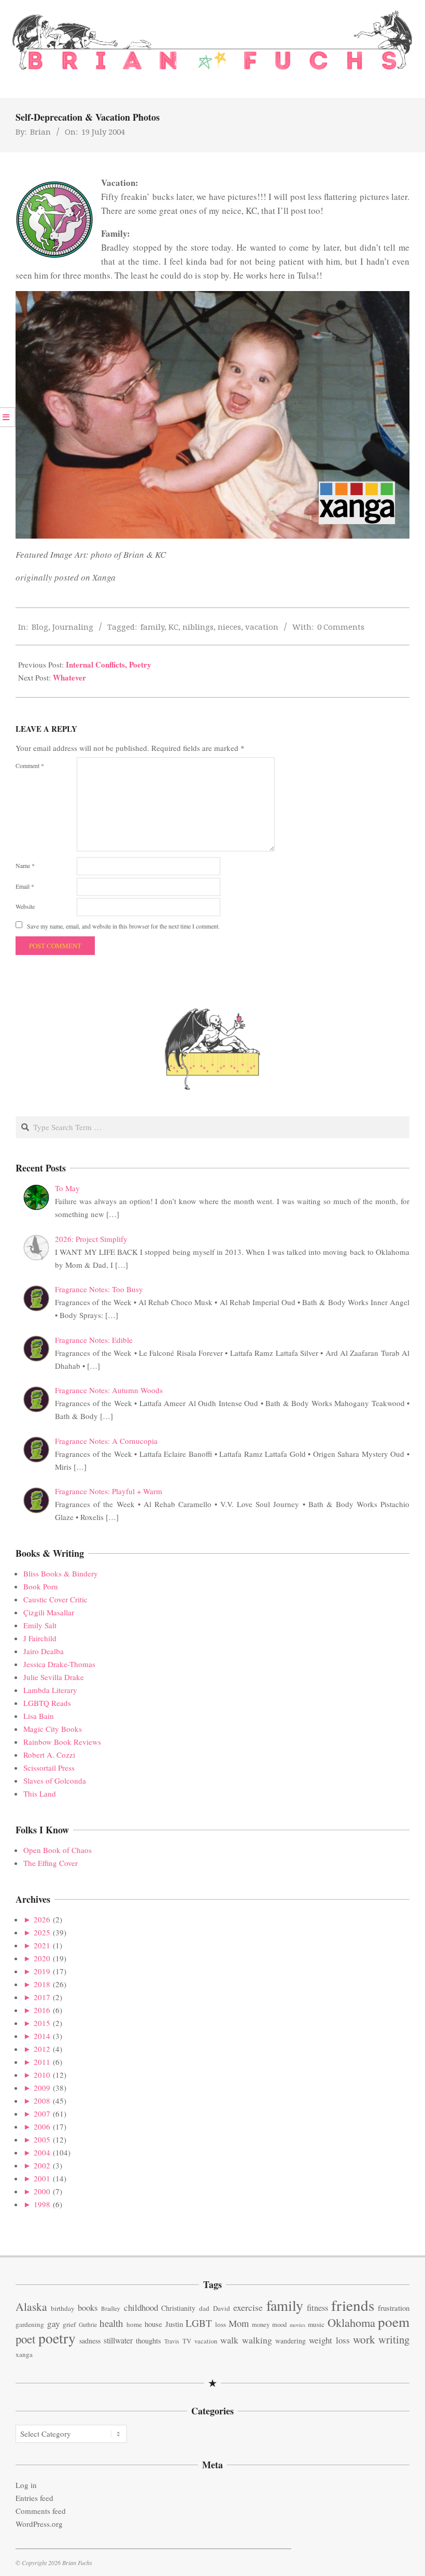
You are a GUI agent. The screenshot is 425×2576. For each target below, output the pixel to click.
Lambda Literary (50, 1690)
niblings (198, 627)
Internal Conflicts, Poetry (109, 664)
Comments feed (41, 2511)
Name (25, 865)
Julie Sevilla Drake (54, 1677)
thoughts (148, 2341)
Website (25, 906)
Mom (239, 2323)
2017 (42, 1997)
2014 (42, 2036)
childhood (141, 2307)
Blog (40, 627)
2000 (42, 2191)
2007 (42, 2114)
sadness (90, 2341)
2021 (42, 1945)
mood (279, 2325)
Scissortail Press (49, 1768)
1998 (42, 2204)
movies (297, 2325)
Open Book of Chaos (58, 1850)
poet (25, 2339)
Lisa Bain (39, 1716)
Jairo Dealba (44, 1651)
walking (257, 2340)
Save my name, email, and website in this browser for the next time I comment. (123, 926)
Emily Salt (40, 1625)
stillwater (118, 2340)
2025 (42, 1932)
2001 (42, 2178)
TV (187, 2341)
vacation (262, 627)
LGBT (199, 2323)
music (316, 2324)
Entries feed (34, 2498)
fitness (317, 2308)
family (152, 627)
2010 (42, 2075)
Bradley (111, 2309)
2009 (42, 2088)
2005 (42, 2139)
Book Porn (41, 1586)
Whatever (69, 677)
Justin (174, 2324)
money (261, 2325)
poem (394, 2321)
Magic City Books (53, 1729)
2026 (42, 1919)
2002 (42, 2165)
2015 (42, 2023)
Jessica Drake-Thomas (59, 1664)
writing (394, 2339)
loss (221, 2324)
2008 (42, 2101)
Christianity (178, 2308)
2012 (42, 2049)
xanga (24, 2354)
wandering (291, 2341)
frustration (394, 2308)
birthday (63, 2308)
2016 (42, 2010)
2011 (42, 2062)
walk (229, 2340)
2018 (42, 1984)
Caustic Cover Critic (55, 1599)
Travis (172, 2341)
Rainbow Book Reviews (62, 1742)
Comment (30, 765)
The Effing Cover (51, 1863)
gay (54, 2324)
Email (25, 886)
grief (69, 2324)
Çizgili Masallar (49, 1612)
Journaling (73, 627)
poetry (57, 2338)
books (88, 2307)
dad (204, 2308)
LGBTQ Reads (47, 1703)
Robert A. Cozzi (49, 1755)
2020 (42, 1958)
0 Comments (341, 627)
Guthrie (88, 2325)
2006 (42, 2126)
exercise (248, 2307)
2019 (42, 1971)
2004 (42, 2152)
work (364, 2339)
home (134, 2324)
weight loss (329, 2340)
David (222, 2308)
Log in (26, 2485)
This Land (40, 1793)
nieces (229, 627)
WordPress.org (39, 2524)
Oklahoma (351, 2322)
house (153, 2324)
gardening (30, 2324)
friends (353, 2305)
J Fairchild (40, 1638)
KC (173, 627)
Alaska (31, 2306)
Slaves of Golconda (55, 1781)
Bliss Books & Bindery (61, 1573)
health (111, 2323)
